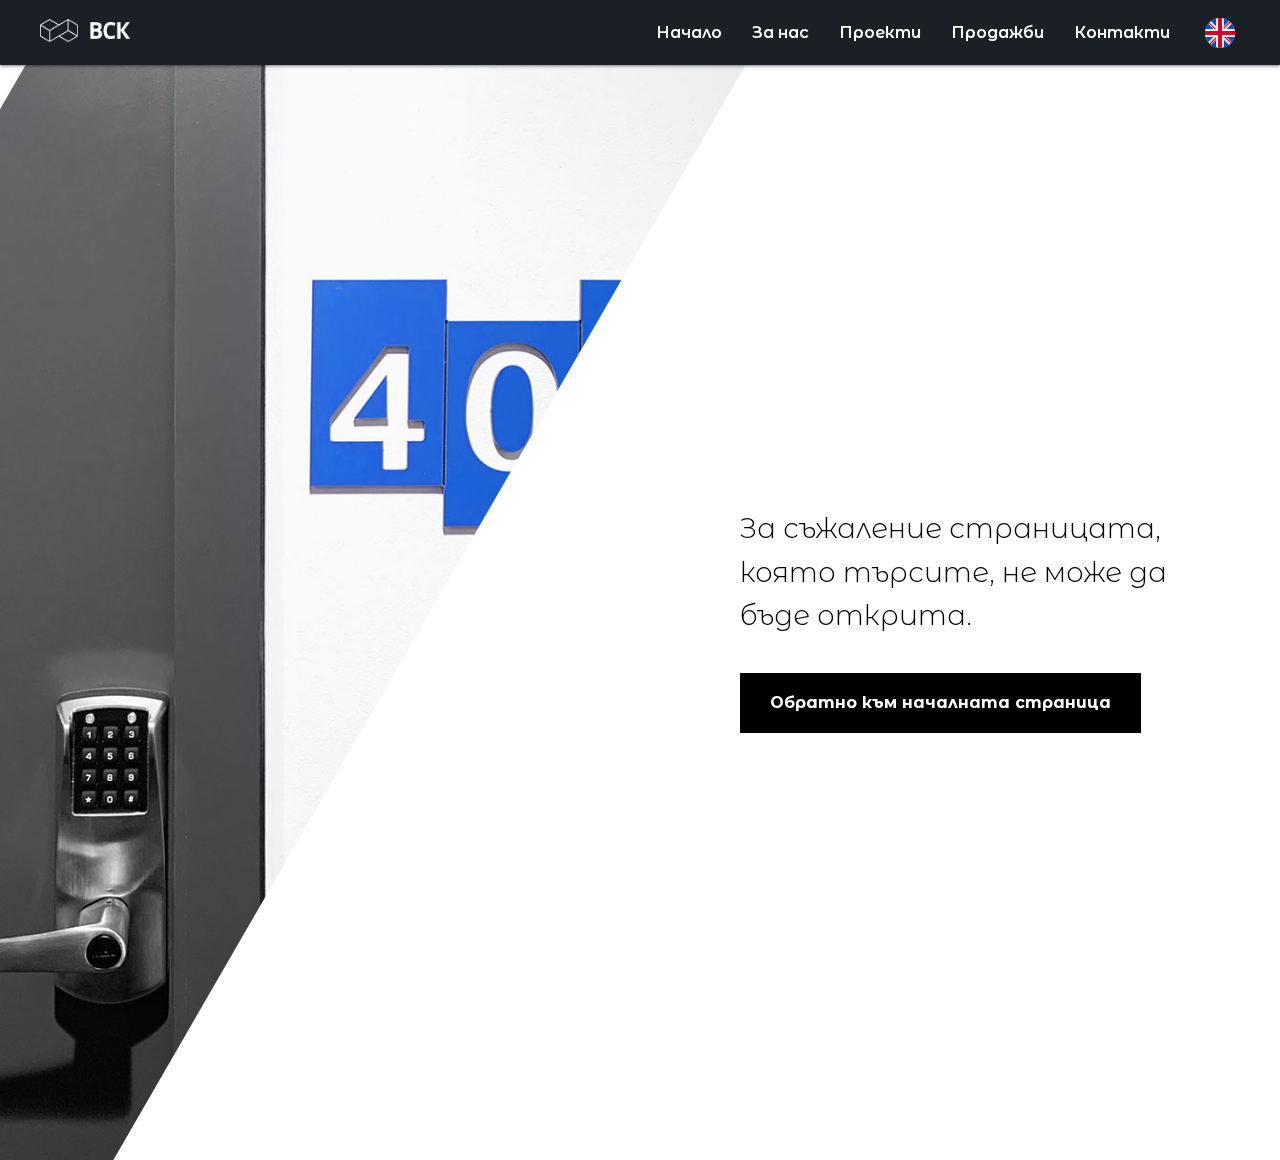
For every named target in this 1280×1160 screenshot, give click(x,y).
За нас (780, 32)
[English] (1220, 33)
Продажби (997, 32)
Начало (689, 32)
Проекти (880, 32)
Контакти (1122, 32)
